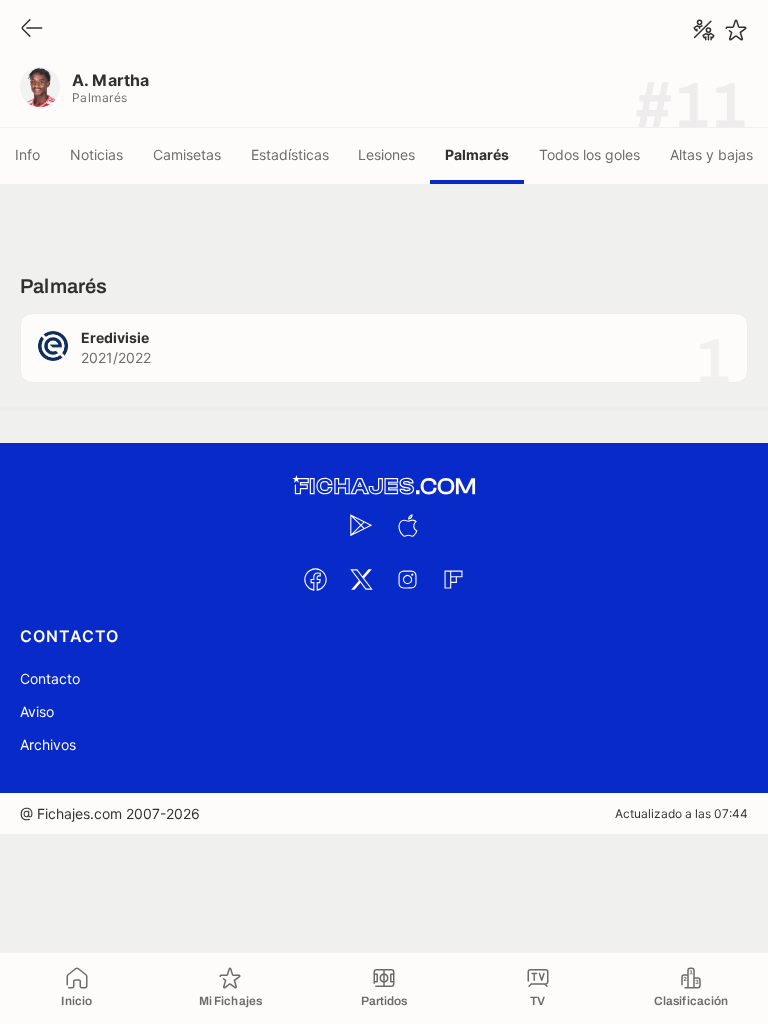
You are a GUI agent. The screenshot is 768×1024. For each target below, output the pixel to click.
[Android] (361, 525)
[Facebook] (315, 579)
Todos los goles (589, 154)
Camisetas (187, 154)
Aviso (37, 711)
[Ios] (407, 525)
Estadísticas (290, 154)
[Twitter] (361, 579)
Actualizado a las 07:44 (681, 813)
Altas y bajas (711, 154)
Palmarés (477, 154)
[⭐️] (736, 30)
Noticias (96, 154)
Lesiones (386, 154)
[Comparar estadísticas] (704, 30)
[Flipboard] (453, 579)
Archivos (48, 744)
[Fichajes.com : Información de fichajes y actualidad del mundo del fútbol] (384, 486)
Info (27, 154)
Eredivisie (115, 337)
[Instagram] (407, 579)
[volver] (32, 29)
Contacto (50, 678)
